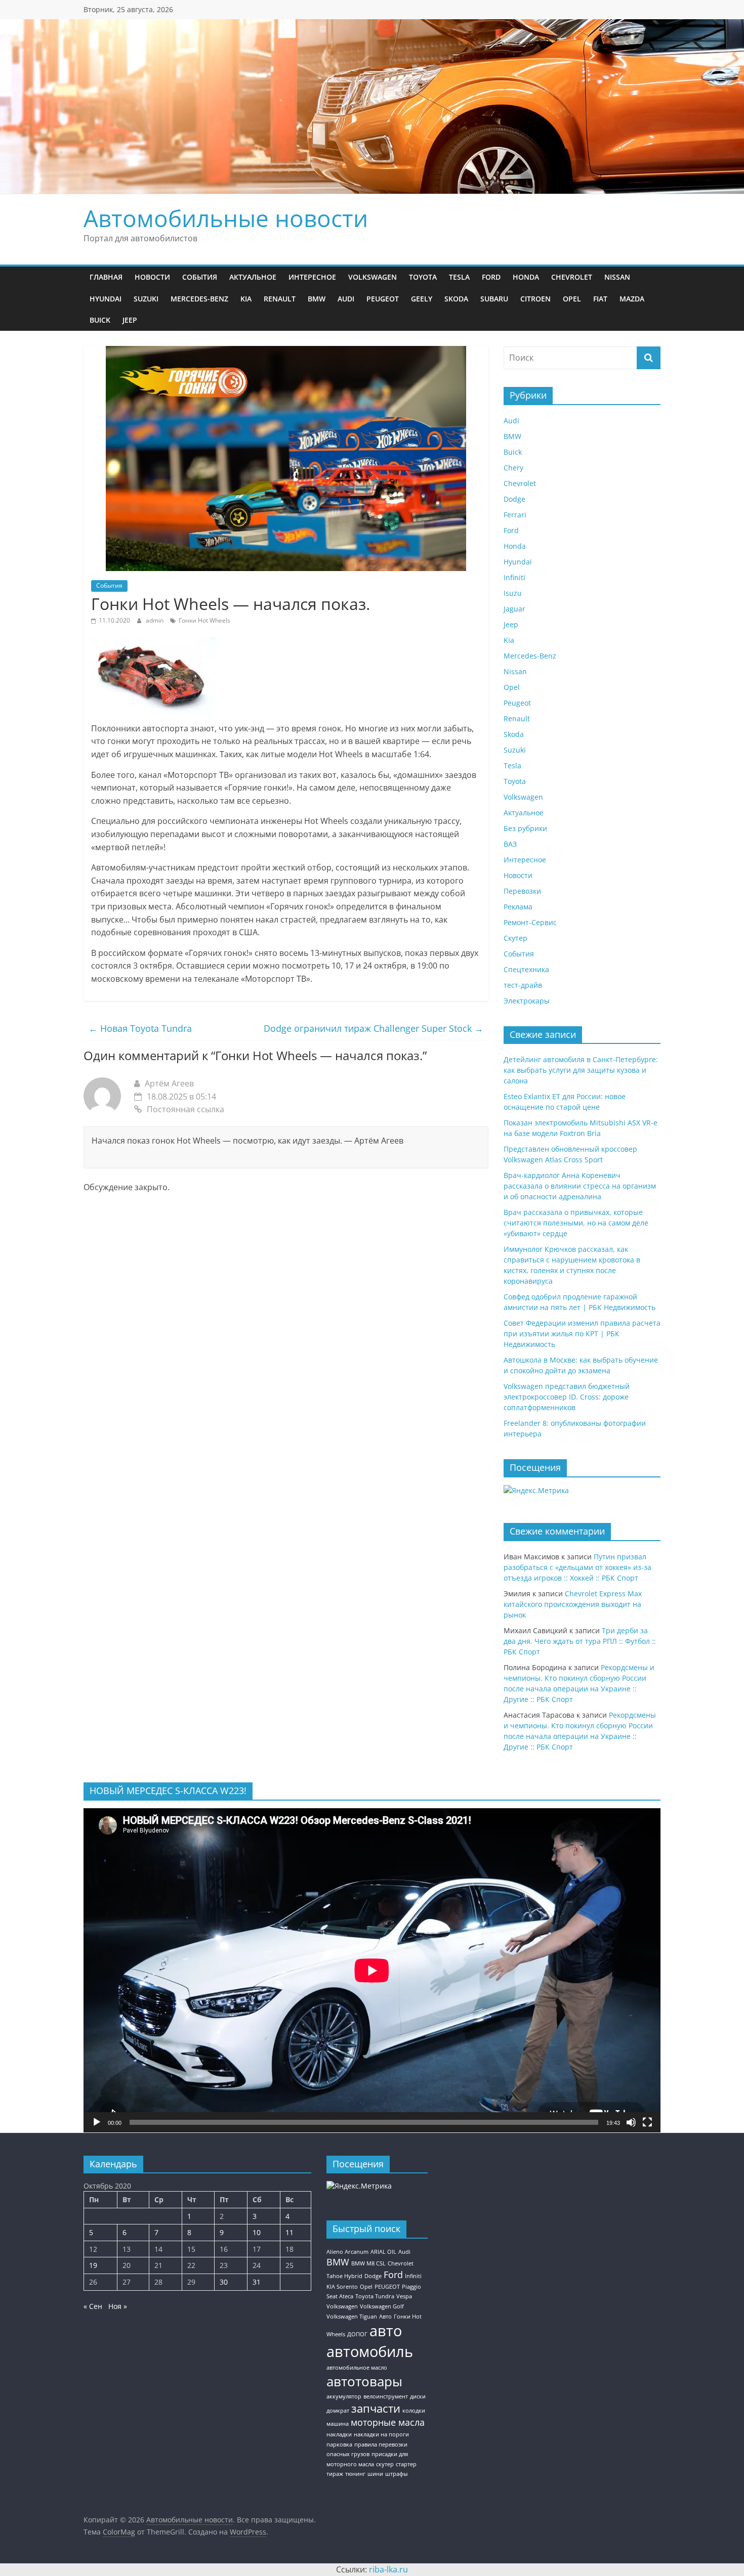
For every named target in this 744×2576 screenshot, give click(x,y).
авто (386, 2331)
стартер (406, 2464)
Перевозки (522, 891)
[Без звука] (631, 2122)
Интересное (312, 277)
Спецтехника (526, 969)
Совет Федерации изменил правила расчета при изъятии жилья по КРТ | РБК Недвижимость (582, 1334)
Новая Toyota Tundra (140, 1028)
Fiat (600, 299)
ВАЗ (510, 844)
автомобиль (370, 2351)
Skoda (456, 299)
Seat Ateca (340, 2296)
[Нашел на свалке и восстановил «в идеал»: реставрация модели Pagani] (153, 643)
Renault (280, 299)
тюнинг (355, 2474)
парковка (339, 2444)
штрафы (396, 2474)
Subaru (494, 299)
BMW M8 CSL (368, 2263)
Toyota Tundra (375, 2296)
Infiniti (514, 577)
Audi (346, 299)
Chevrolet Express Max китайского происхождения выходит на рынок (573, 1604)
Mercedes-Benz (199, 299)
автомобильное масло (357, 2368)
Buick (100, 320)
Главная (106, 277)
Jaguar (514, 609)
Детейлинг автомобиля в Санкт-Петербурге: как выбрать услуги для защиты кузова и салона (581, 1070)
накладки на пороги (381, 2434)
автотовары (364, 2381)
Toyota (423, 277)
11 (290, 2232)
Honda (526, 277)
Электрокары (527, 1001)
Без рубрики (525, 828)
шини (375, 2474)
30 (224, 2282)
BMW (317, 299)
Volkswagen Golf (382, 2306)
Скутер (515, 938)
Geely (422, 299)
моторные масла (388, 2422)
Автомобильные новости (226, 218)
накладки (339, 2434)
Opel (572, 299)
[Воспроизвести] (97, 2122)
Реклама (518, 907)
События (200, 277)
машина (338, 2424)
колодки (414, 2411)
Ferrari (515, 515)
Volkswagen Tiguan (352, 2317)
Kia (246, 299)
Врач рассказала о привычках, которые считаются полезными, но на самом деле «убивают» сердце (576, 1223)
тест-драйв (523, 985)
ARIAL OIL (383, 2252)
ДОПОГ (357, 2334)
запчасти (376, 2408)
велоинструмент (386, 2396)
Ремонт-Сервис (530, 922)
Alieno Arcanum (347, 2252)
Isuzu (513, 593)
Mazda (632, 299)
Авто (385, 2317)
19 (93, 2265)
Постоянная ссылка (185, 1109)
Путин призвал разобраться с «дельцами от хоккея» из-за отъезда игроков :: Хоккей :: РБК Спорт (577, 1567)
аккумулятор (344, 2396)
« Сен (93, 2306)
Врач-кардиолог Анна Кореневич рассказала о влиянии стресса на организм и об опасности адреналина (580, 1186)
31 (257, 2282)
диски (418, 2396)
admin (155, 620)
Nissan (617, 277)
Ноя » (118, 2306)
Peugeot (383, 299)
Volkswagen (373, 277)
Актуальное (253, 277)
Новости (152, 277)
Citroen (535, 299)
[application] (372, 1970)
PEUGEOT (387, 2287)
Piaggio (411, 2287)
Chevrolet (572, 277)
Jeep (130, 320)
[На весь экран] (647, 2122)
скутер (385, 2464)
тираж (335, 2474)
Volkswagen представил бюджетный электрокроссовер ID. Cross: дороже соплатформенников (567, 1397)
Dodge (514, 499)
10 (257, 2232)
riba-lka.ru (388, 2569)
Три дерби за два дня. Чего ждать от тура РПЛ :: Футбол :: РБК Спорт (580, 1641)
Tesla (459, 277)
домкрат (338, 2411)
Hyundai (106, 299)
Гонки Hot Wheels (204, 620)
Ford (491, 277)
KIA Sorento (342, 2287)
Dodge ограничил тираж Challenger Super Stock (374, 1028)
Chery (513, 468)
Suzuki (146, 299)
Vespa (404, 2296)
